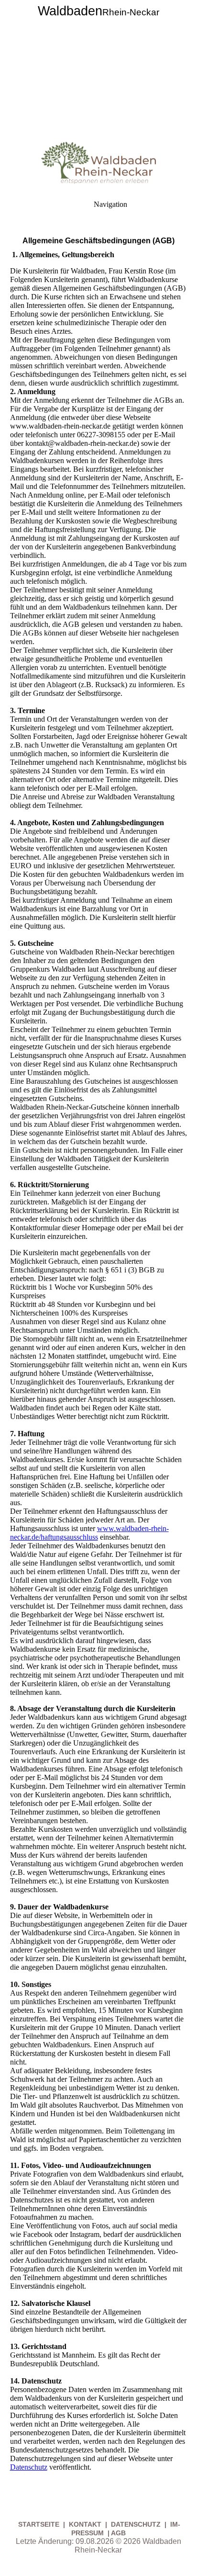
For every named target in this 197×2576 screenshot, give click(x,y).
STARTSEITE (40, 2524)
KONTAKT (85, 2524)
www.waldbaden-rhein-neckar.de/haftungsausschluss (89, 1533)
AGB (118, 2533)
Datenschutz (29, 2467)
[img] (98, 67)
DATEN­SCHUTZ (137, 2524)
